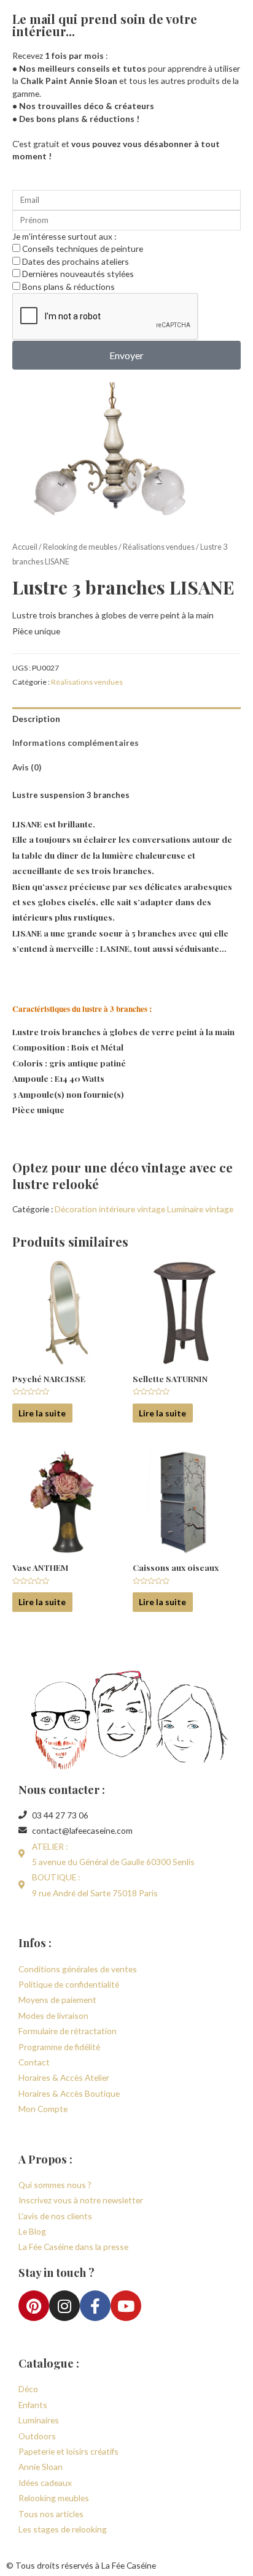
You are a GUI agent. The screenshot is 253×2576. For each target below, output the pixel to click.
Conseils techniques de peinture (83, 249)
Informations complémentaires (76, 743)
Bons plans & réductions (68, 287)
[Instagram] (64, 2306)
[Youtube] (126, 2306)
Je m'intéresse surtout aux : (64, 236)
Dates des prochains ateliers (76, 261)
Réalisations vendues (159, 547)
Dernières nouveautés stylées (78, 274)
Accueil (25, 547)
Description (36, 719)
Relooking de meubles (80, 547)
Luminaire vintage (200, 1209)
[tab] (126, 719)
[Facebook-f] (95, 2306)
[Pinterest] (34, 2306)
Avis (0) (27, 767)
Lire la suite (42, 1413)
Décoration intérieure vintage (110, 1209)
